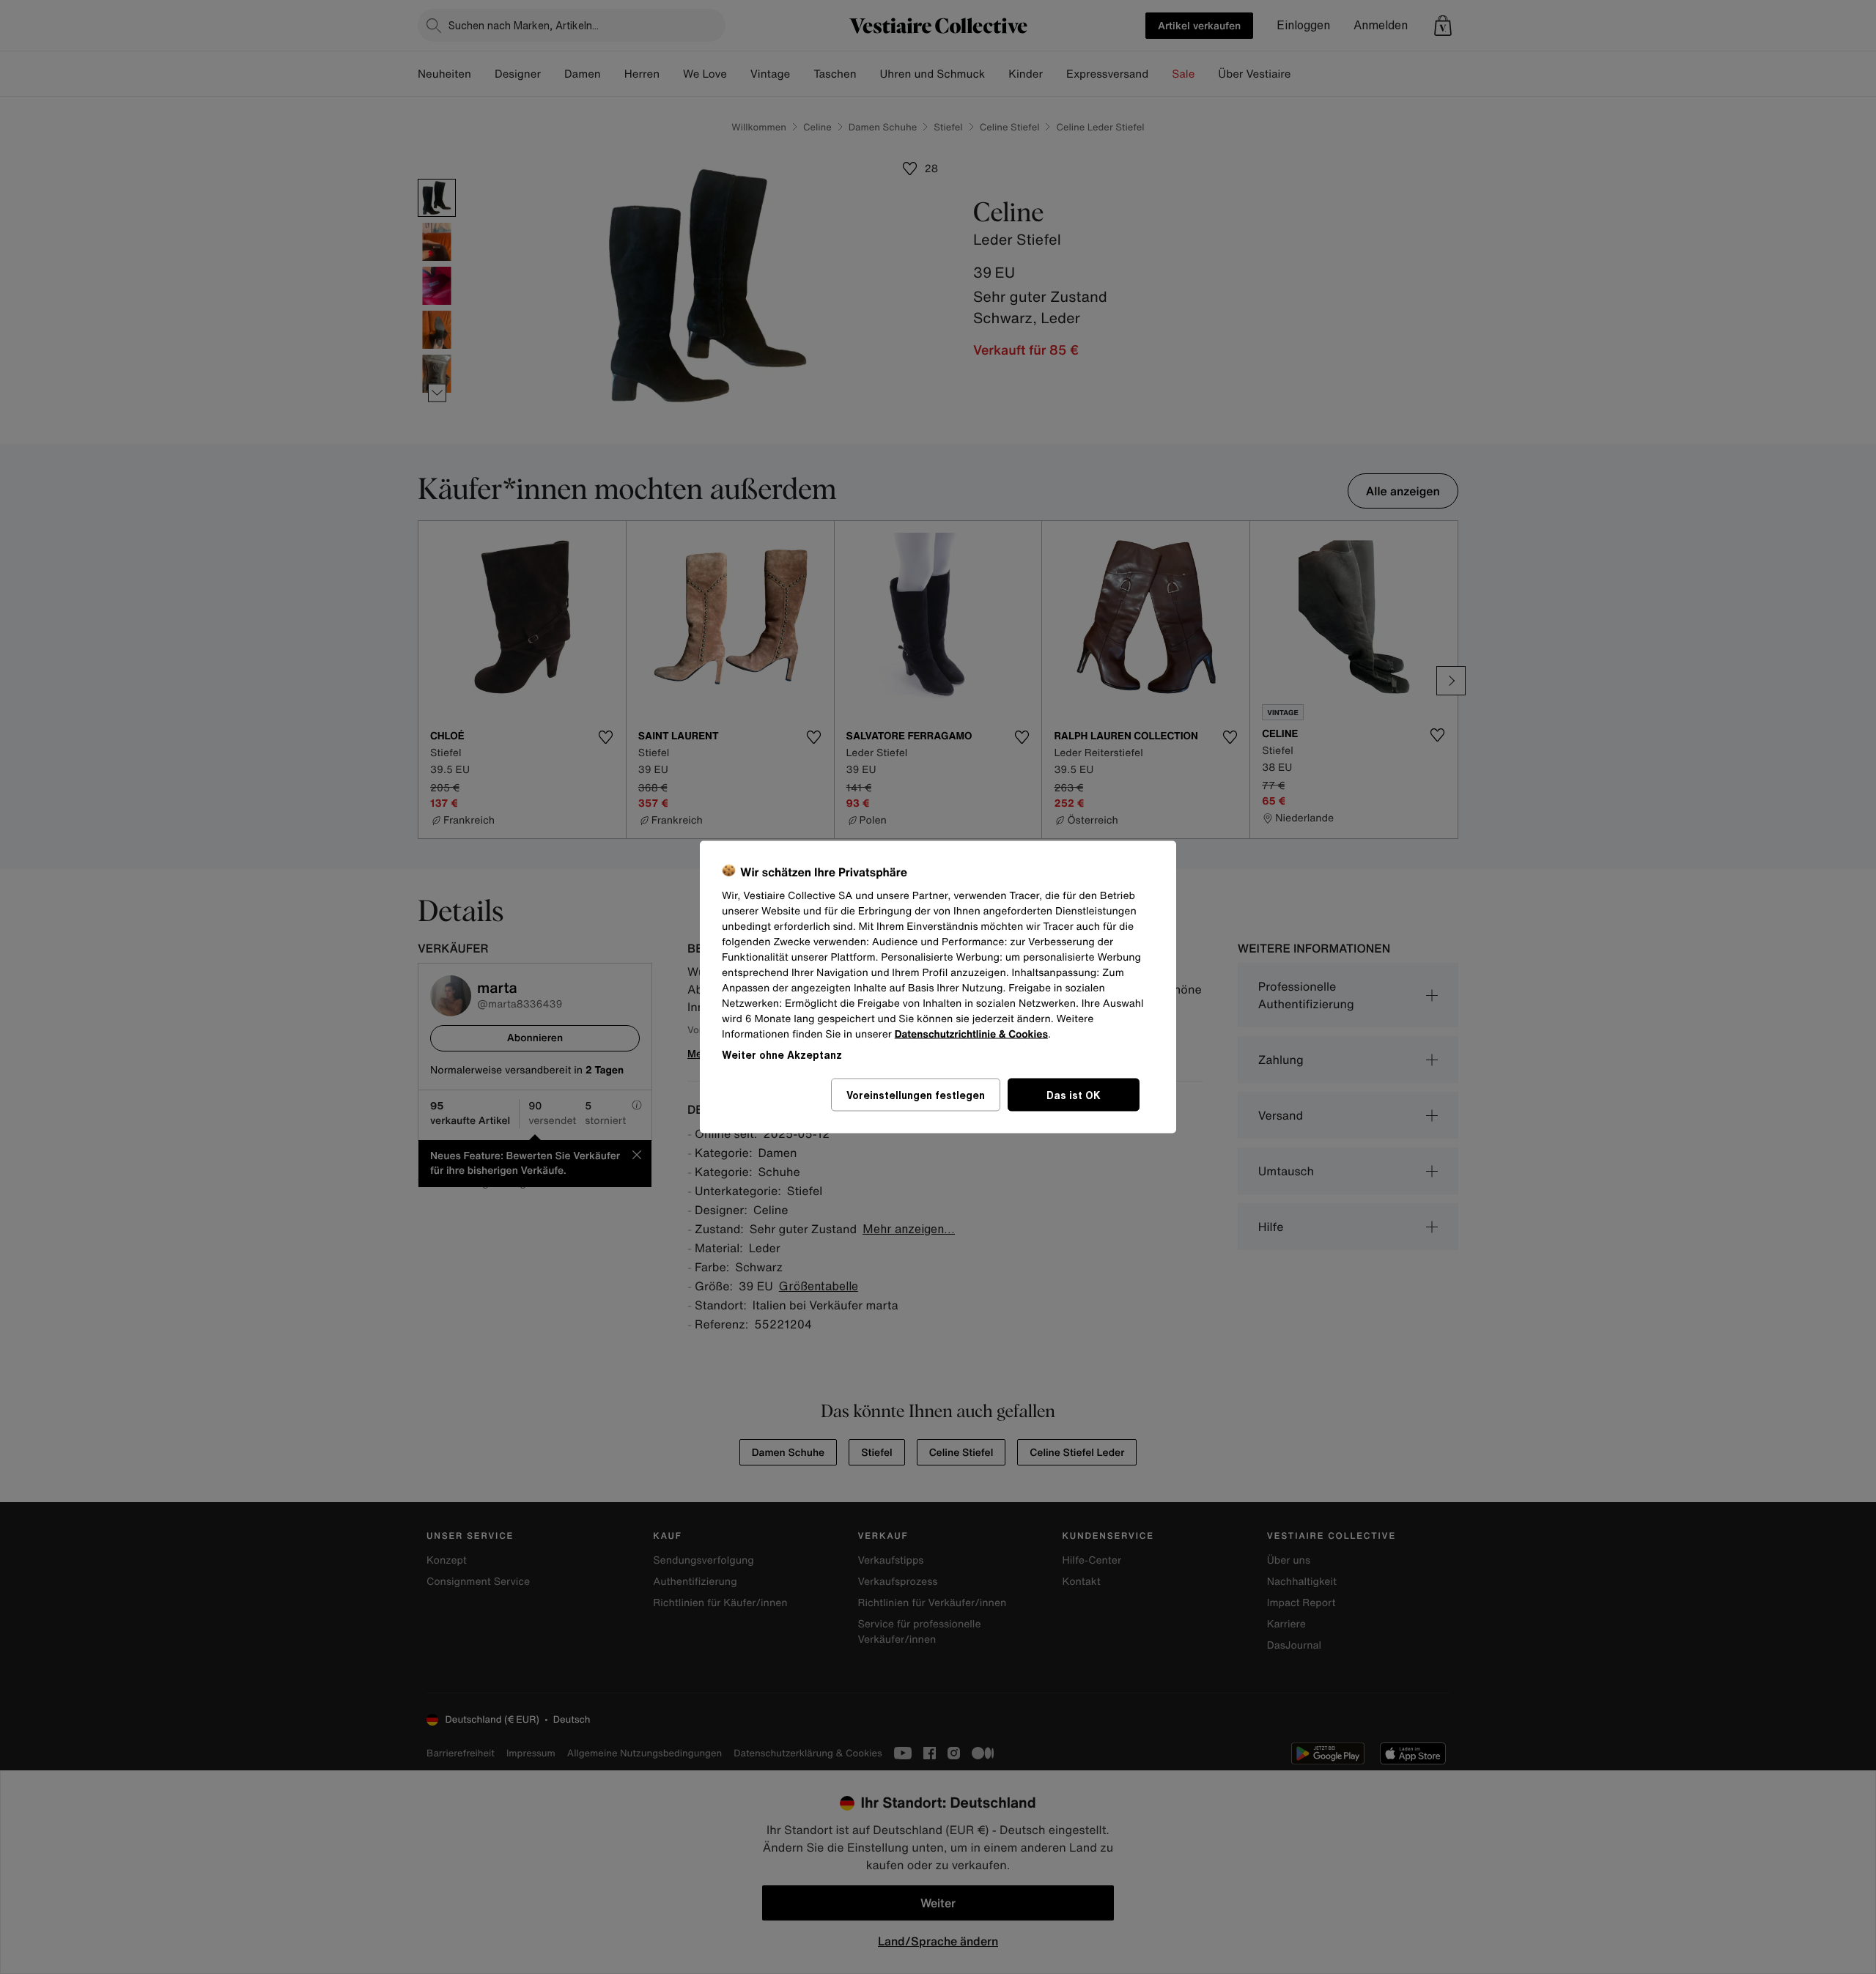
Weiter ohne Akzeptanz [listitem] (782, 1055)
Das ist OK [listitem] (1074, 1095)
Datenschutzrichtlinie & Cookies (971, 1034)
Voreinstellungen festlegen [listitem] (916, 1095)
